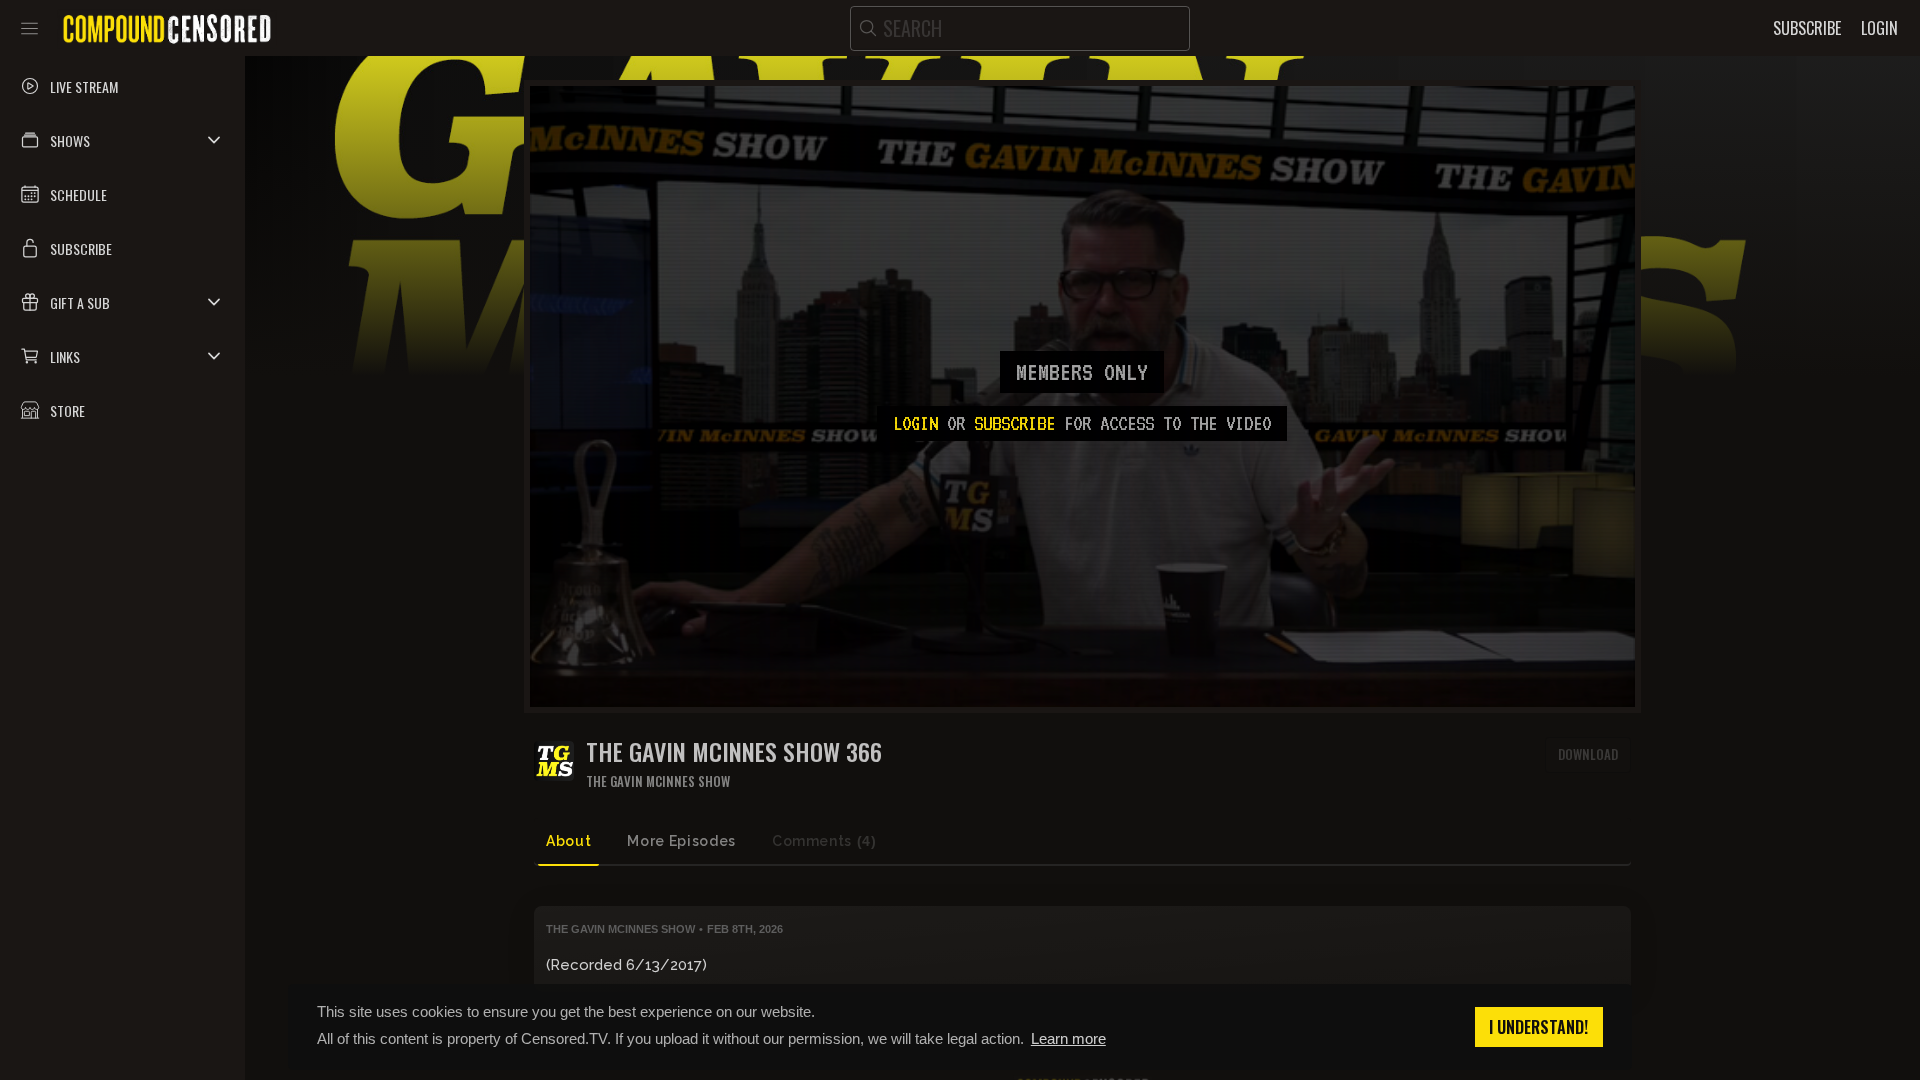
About (568, 841)
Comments (824, 841)
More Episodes (681, 841)
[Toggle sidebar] (29, 28)
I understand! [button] (1538, 1027)
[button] (122, 140)
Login (915, 423)
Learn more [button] (1068, 1038)
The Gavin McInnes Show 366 (734, 751)
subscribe (1014, 423)
